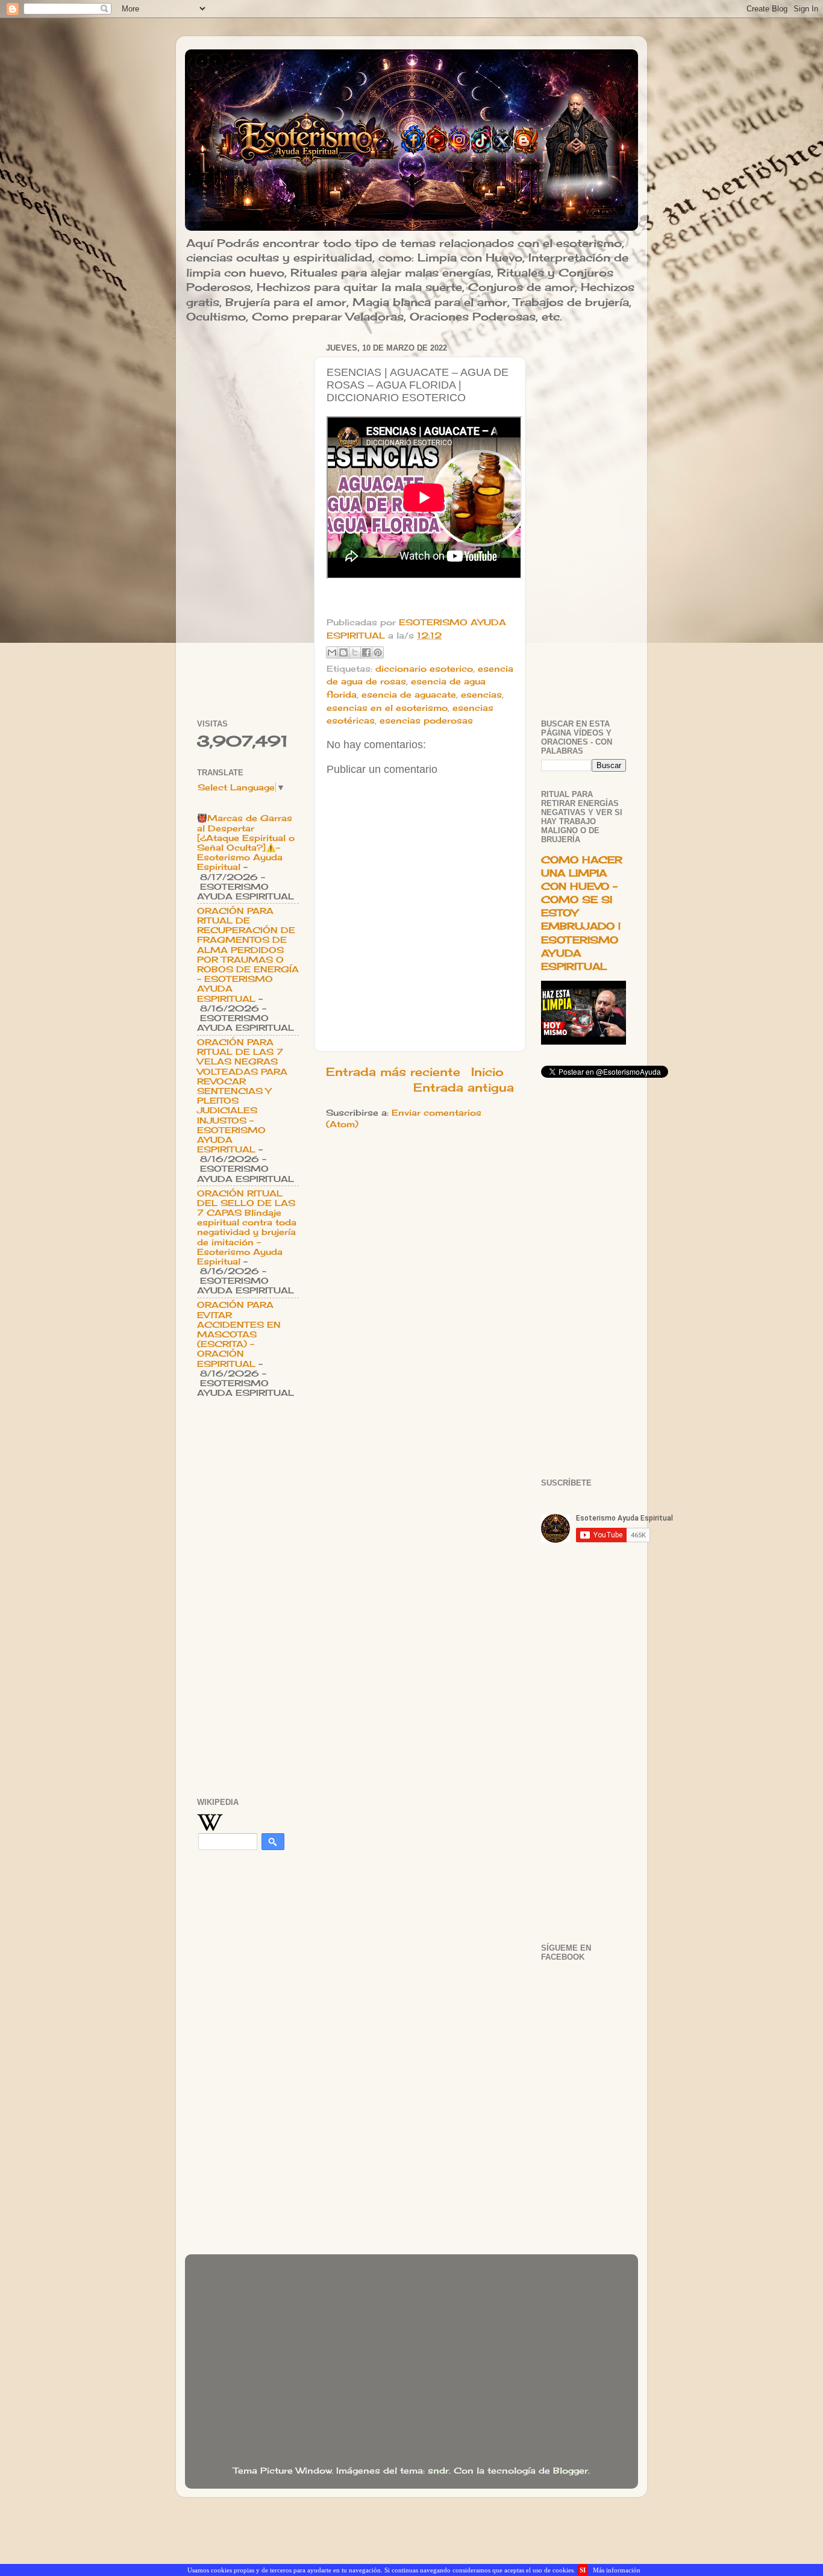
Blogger (571, 2471)
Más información (617, 2570)
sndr (438, 2471)
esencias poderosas (426, 721)
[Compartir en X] (355, 652)
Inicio (487, 1072)
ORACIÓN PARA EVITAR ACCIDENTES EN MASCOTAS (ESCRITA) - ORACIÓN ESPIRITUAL (239, 1334)
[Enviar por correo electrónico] (332, 652)
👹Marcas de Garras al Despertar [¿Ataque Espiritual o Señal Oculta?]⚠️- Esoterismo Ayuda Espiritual (246, 843)
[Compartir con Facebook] (366, 652)
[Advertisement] (248, 521)
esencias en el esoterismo (387, 708)
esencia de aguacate (409, 695)
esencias (481, 695)
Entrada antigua (464, 1087)
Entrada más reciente (393, 1072)
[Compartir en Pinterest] (378, 652)
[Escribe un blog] (343, 652)
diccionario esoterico (424, 669)
